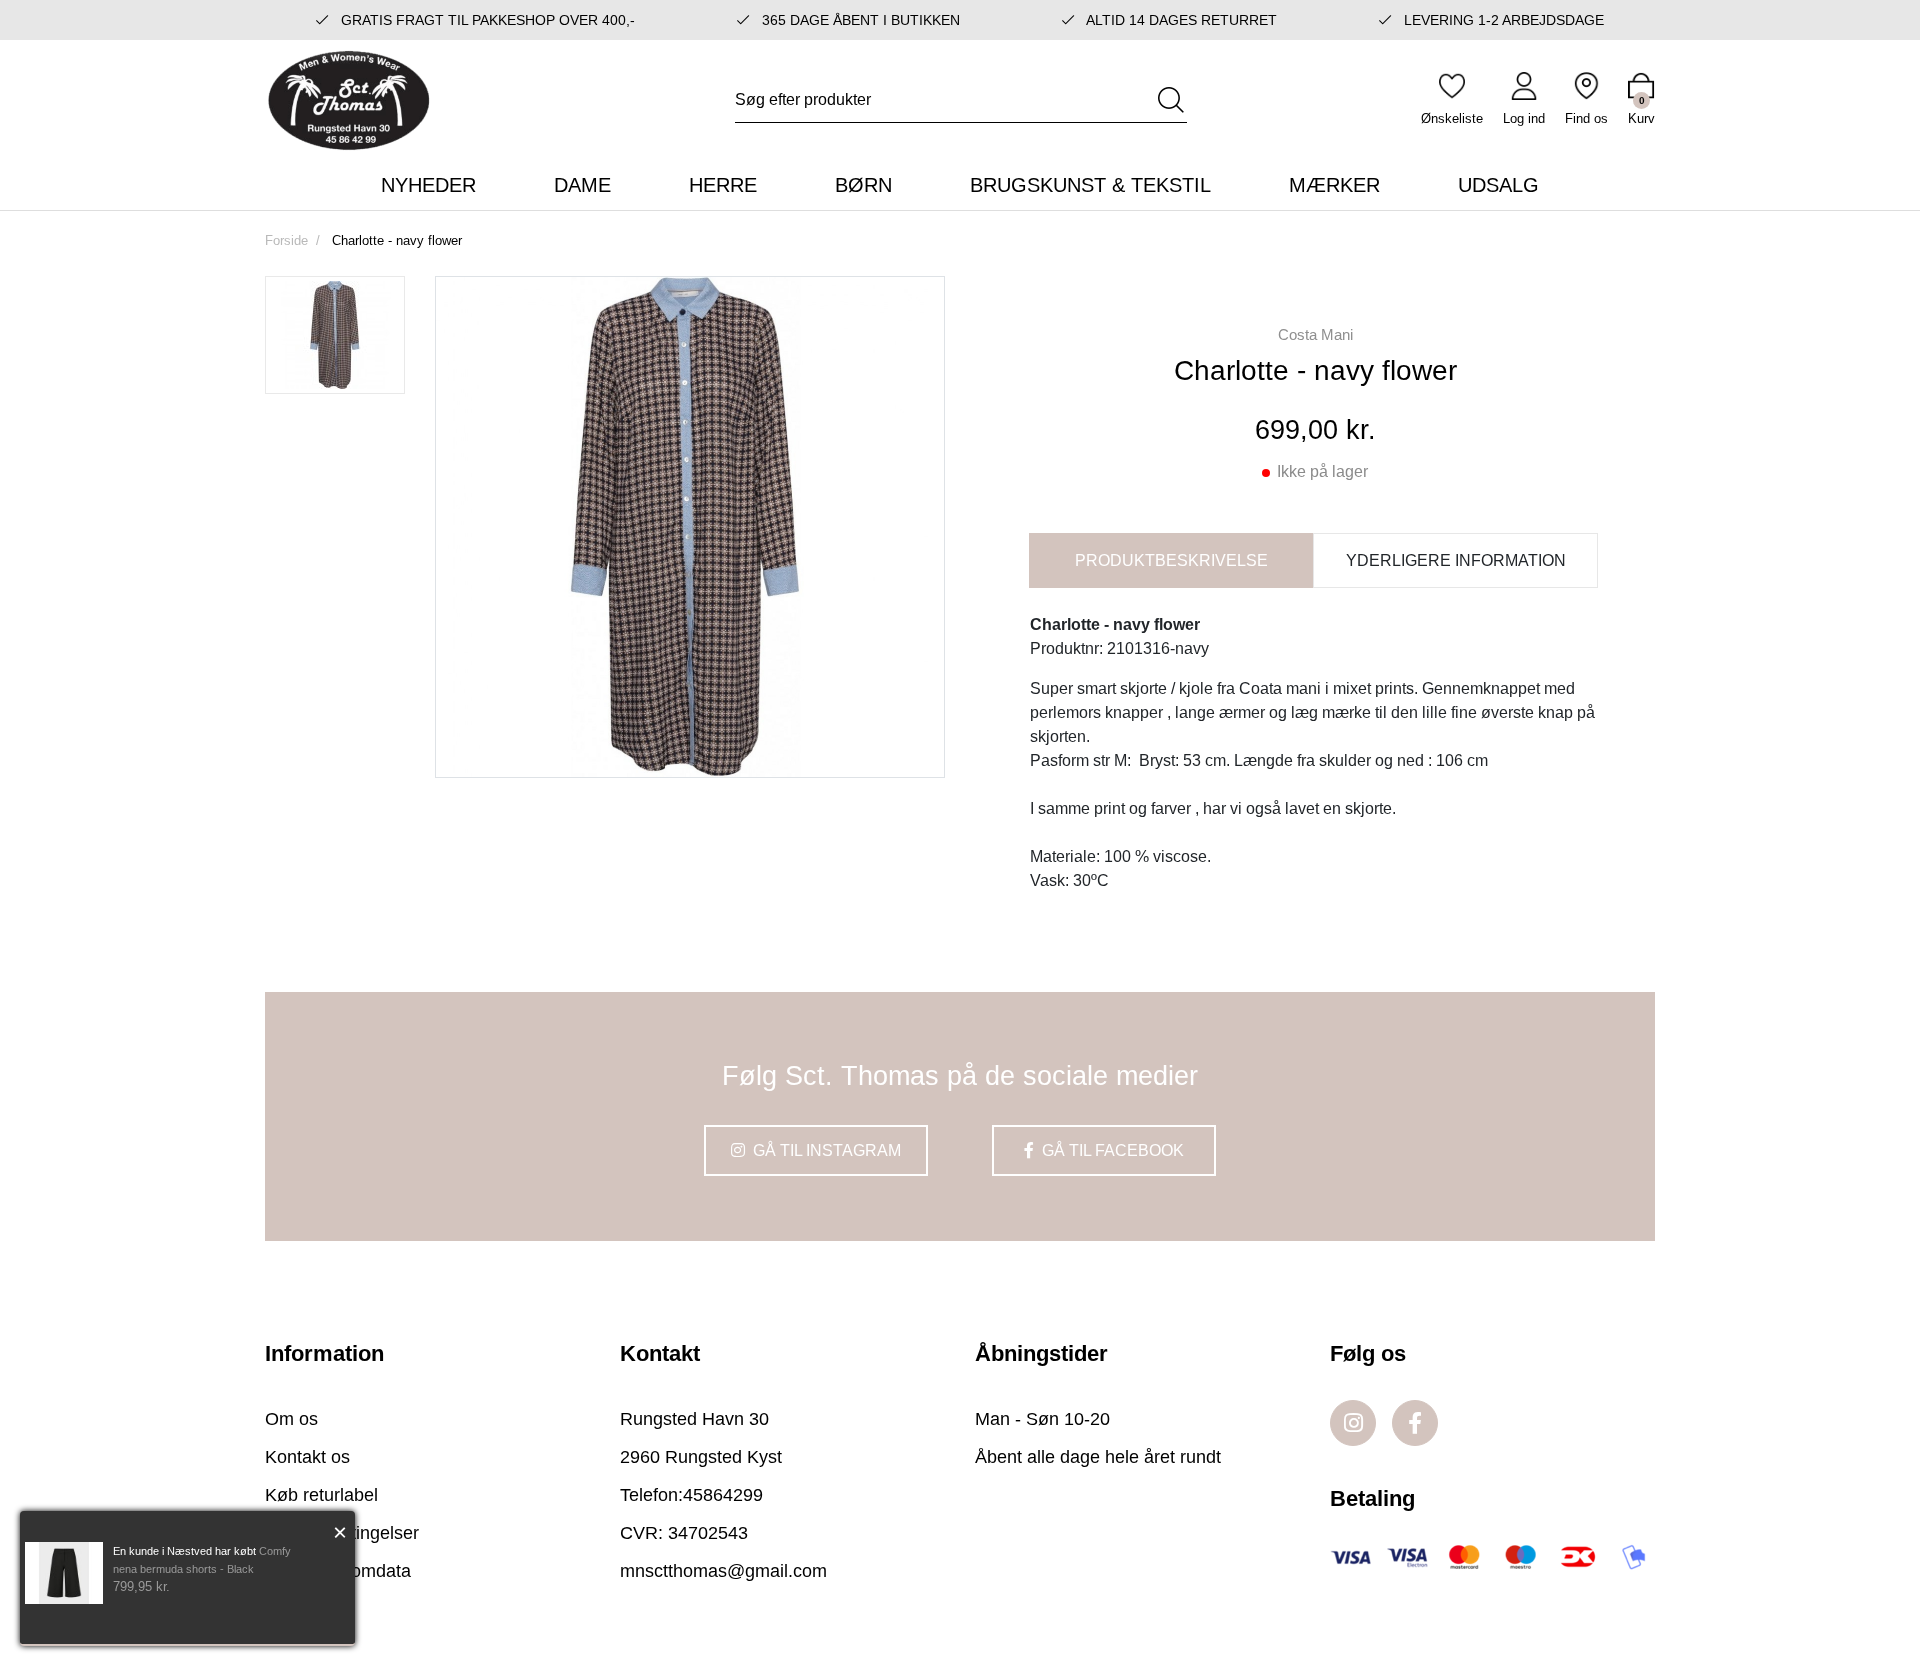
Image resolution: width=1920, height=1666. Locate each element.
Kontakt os (307, 1457)
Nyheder (428, 185)
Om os (291, 1419)
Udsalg (1498, 185)
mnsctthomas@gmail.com (723, 1571)
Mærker (1334, 185)
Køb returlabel (321, 1495)
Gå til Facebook (1111, 1150)
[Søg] (1171, 100)
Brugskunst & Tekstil (1090, 185)
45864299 (723, 1495)
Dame (582, 185)
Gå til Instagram (825, 1150)
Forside (286, 240)
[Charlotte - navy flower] (335, 335)
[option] (335, 335)
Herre (723, 185)
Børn (863, 185)
